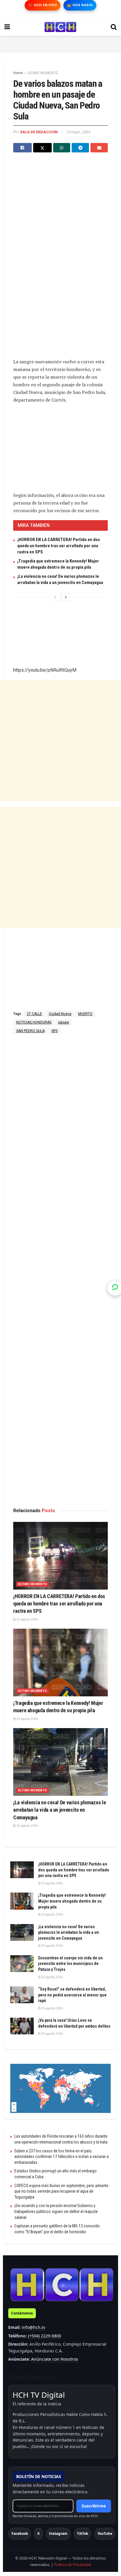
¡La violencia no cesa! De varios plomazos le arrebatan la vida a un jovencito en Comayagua (59, 1810)
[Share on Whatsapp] (62, 148)
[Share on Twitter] (42, 148)
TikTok (83, 2533)
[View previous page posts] (55, 597)
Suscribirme (94, 2506)
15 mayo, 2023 (78, 132)
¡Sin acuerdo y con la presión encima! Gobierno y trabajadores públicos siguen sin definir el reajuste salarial (56, 2211)
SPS (54, 1031)
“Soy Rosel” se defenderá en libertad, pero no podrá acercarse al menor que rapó (72, 1995)
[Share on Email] (99, 148)
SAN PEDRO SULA (30, 1031)
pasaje (64, 1022)
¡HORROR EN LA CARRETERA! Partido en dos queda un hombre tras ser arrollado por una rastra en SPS (59, 546)
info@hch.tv (33, 2327)
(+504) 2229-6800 (44, 2336)
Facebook (20, 2533)
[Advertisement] (60, 43)
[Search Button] (114, 27)
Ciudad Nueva (60, 1014)
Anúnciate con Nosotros (55, 2359)
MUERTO (85, 1014)
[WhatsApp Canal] (115, 1288)
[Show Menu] (7, 27)
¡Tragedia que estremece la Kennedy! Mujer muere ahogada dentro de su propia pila (72, 1901)
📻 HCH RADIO (80, 5)
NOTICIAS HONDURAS (34, 1022)
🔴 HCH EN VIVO (42, 5)
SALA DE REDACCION (39, 132)
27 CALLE (34, 1014)
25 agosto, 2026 (27, 1619)
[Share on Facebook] (22, 148)
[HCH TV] (62, 2285)
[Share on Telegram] (80, 148)
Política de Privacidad (73, 2565)
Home (18, 73)
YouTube (105, 2533)
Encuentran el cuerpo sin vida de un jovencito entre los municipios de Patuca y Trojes (70, 1964)
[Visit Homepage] (60, 27)
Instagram (58, 2533)
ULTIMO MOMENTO (43, 73)
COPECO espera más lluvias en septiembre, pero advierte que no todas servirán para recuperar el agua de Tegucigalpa (61, 2191)
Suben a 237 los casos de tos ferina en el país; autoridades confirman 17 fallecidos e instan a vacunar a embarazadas (62, 2157)
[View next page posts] (66, 597)
